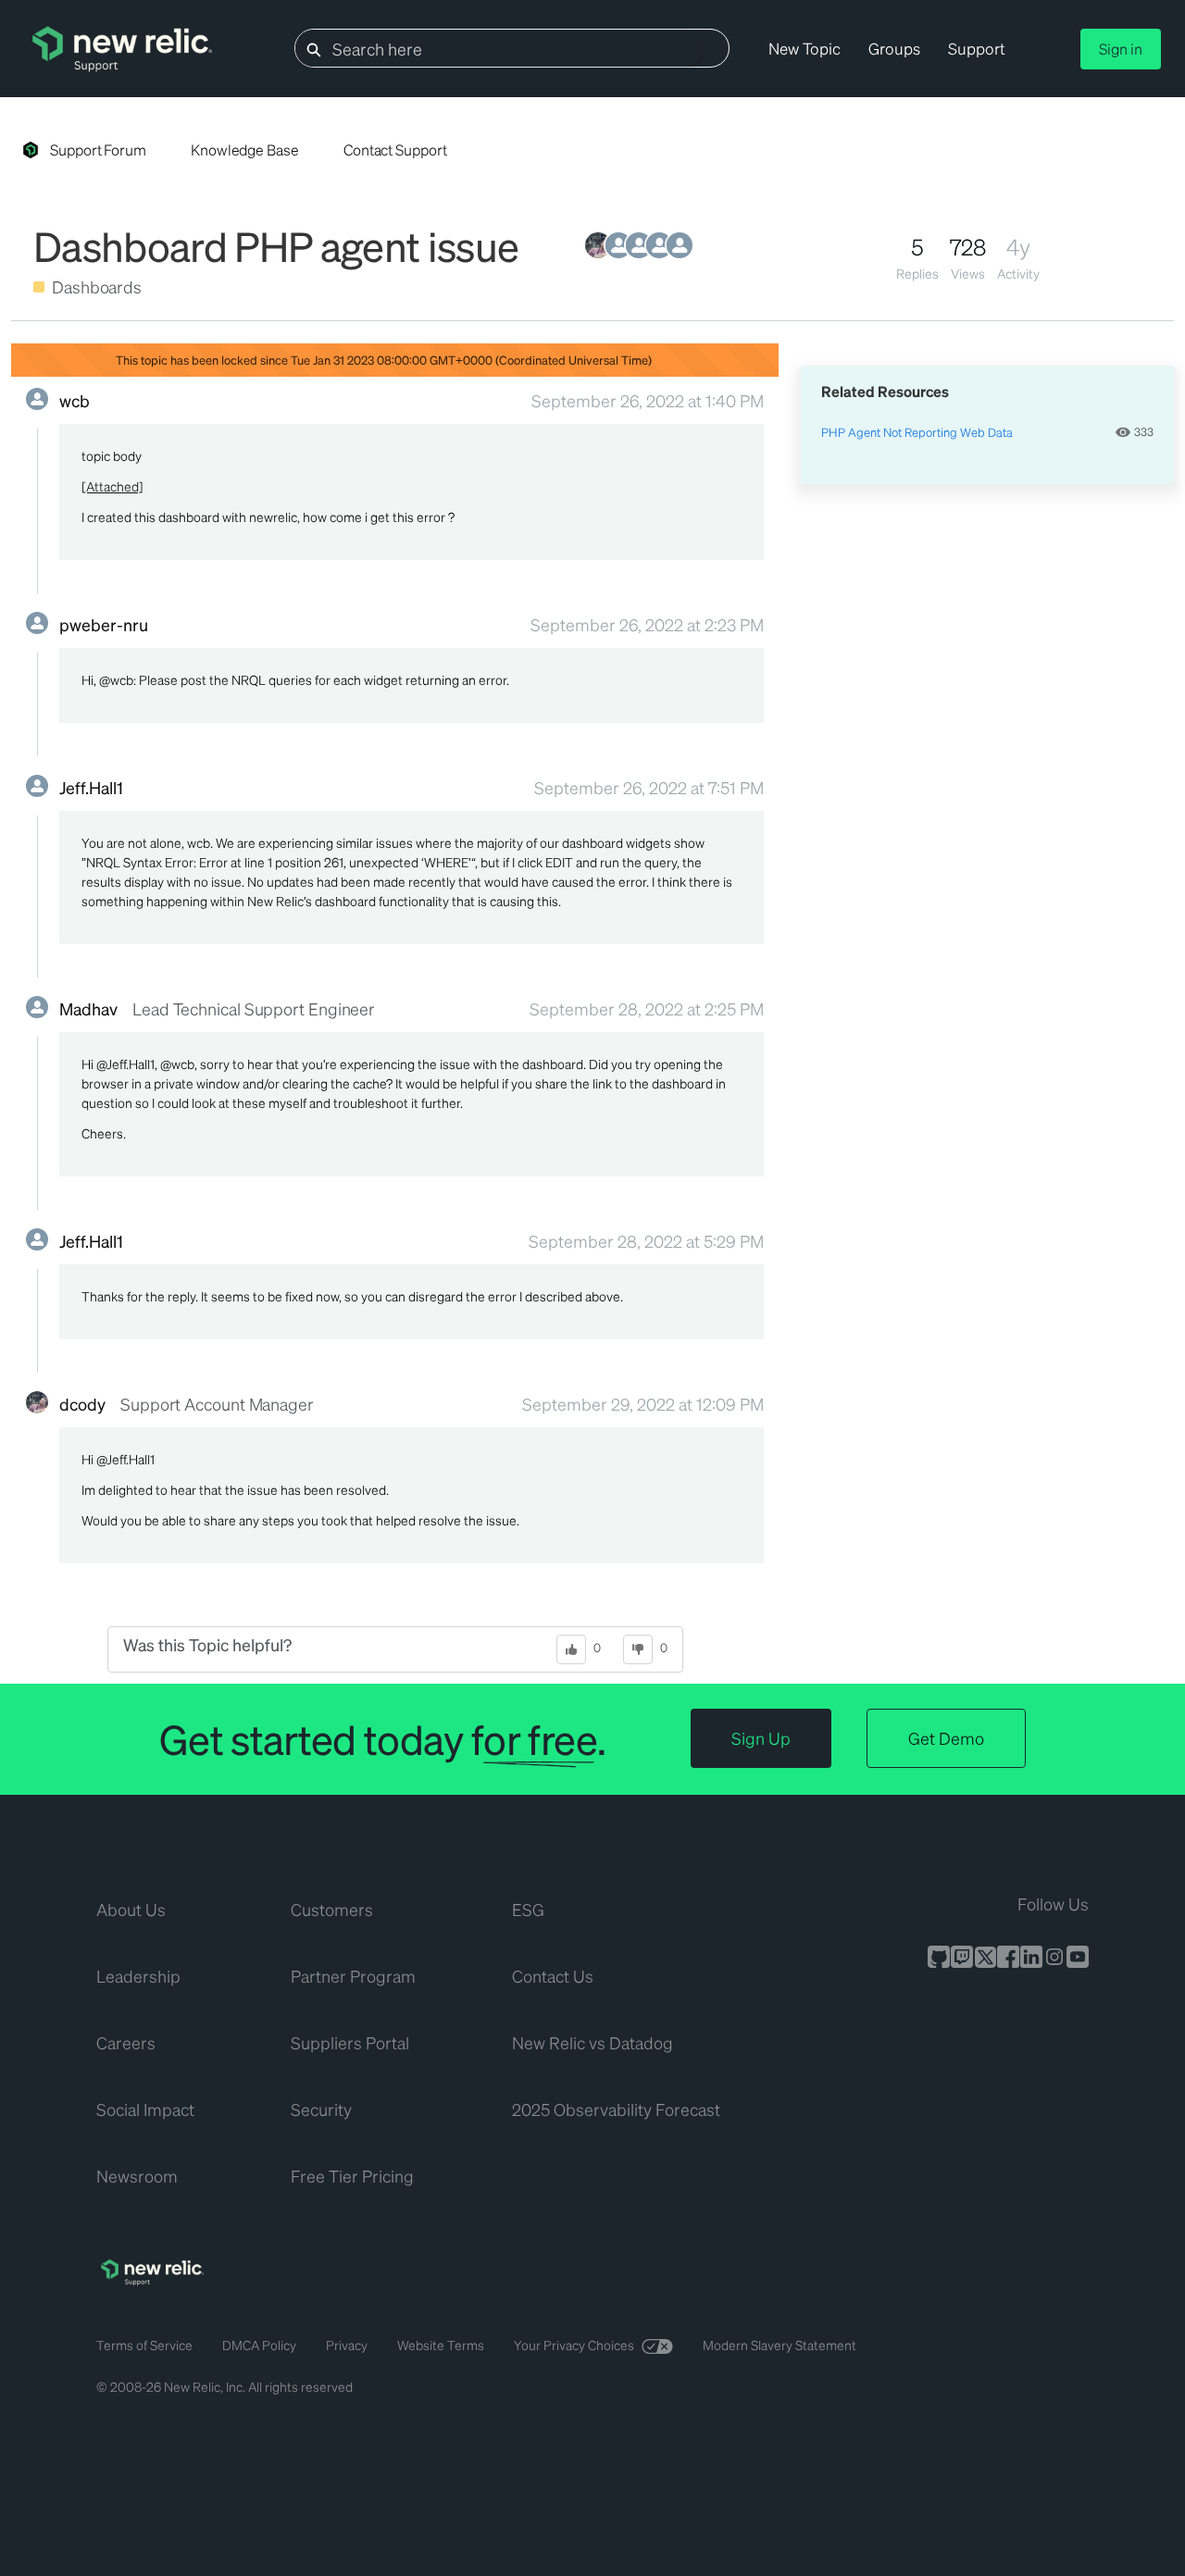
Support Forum (98, 149)
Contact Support (395, 149)
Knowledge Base (245, 149)
